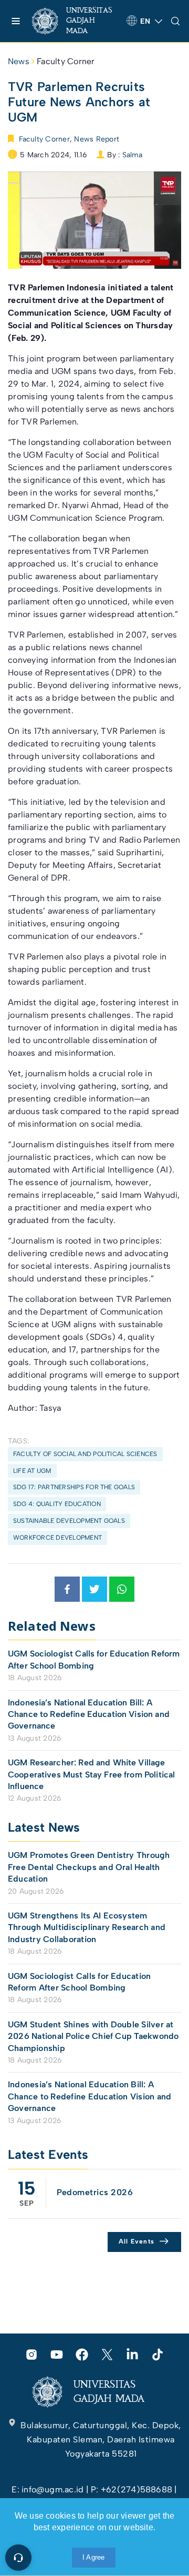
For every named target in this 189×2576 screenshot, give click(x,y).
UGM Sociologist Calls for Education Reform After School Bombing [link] (94, 1659)
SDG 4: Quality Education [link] (57, 1504)
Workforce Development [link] (57, 1538)
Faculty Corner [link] (66, 61)
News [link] (19, 61)
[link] (75, 21)
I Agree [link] (94, 2557)
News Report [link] (97, 139)
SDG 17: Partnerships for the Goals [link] (74, 1487)
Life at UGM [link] (32, 1471)
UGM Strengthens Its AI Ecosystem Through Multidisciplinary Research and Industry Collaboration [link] (87, 1927)
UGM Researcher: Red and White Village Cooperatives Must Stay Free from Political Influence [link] (91, 1774)
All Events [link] (137, 2241)
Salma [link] (133, 155)
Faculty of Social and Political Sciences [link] (85, 1454)
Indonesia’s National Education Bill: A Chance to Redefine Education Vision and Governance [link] (89, 1714)
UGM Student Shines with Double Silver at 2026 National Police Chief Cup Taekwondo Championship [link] (93, 2036)
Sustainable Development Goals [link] (69, 1521)
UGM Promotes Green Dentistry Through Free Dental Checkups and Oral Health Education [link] (89, 1867)
